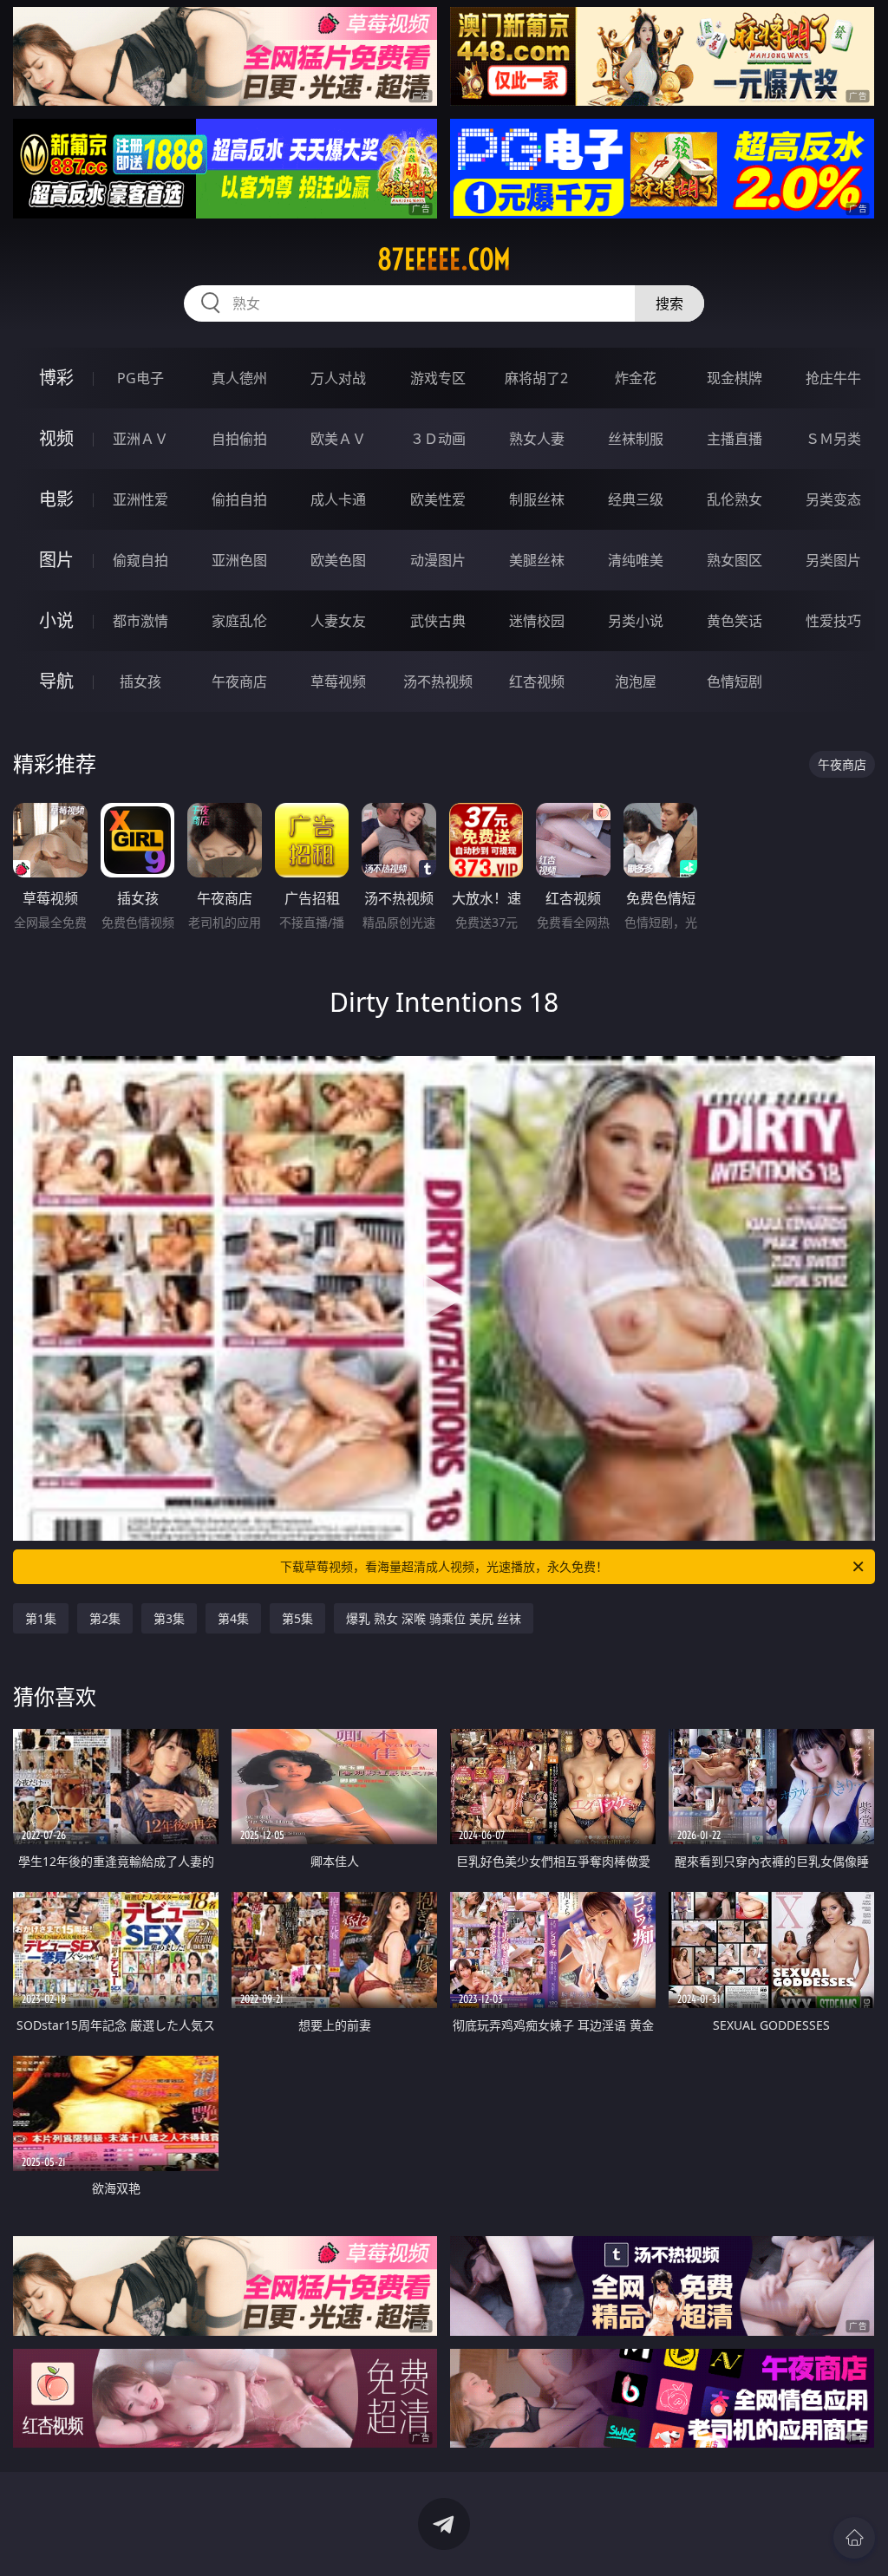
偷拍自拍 (239, 499)
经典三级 (636, 499)
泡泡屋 (636, 681)
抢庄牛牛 (833, 378)
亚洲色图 (239, 560)
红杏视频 (537, 681)
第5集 (297, 1618)
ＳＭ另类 (833, 439)
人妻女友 (338, 621)
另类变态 (833, 499)
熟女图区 (735, 560)
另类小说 (636, 621)
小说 (56, 620)
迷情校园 (537, 621)
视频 (56, 438)
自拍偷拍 (239, 439)
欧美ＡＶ (338, 439)
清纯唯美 (636, 560)
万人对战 (338, 378)
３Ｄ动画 (438, 439)
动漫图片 (438, 560)
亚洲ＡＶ (140, 439)
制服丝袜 (537, 499)
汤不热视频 (438, 681)
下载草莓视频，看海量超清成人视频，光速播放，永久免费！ (444, 1566)
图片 (56, 560)
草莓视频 (338, 681)
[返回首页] (854, 2538)
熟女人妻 (537, 439)
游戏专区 (438, 378)
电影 (56, 499)
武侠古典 (438, 621)
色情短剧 (735, 681)
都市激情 (140, 621)
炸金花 (636, 378)
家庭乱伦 (239, 621)
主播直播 (735, 439)
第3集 (169, 1618)
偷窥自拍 (140, 560)
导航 (56, 681)
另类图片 (833, 560)
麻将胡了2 (536, 378)
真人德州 (239, 378)
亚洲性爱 (140, 499)
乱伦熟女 (735, 499)
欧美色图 (338, 560)
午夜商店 (239, 681)
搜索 (669, 303)
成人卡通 (338, 499)
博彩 (56, 378)
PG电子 (140, 378)
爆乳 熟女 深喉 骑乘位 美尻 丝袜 (434, 1618)
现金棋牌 (735, 378)
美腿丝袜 (537, 560)
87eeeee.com (444, 259)
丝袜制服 (636, 439)
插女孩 (140, 681)
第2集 (105, 1618)
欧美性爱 (438, 499)
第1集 (41, 1618)
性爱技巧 (833, 621)
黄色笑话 (735, 621)
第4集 (233, 1618)
